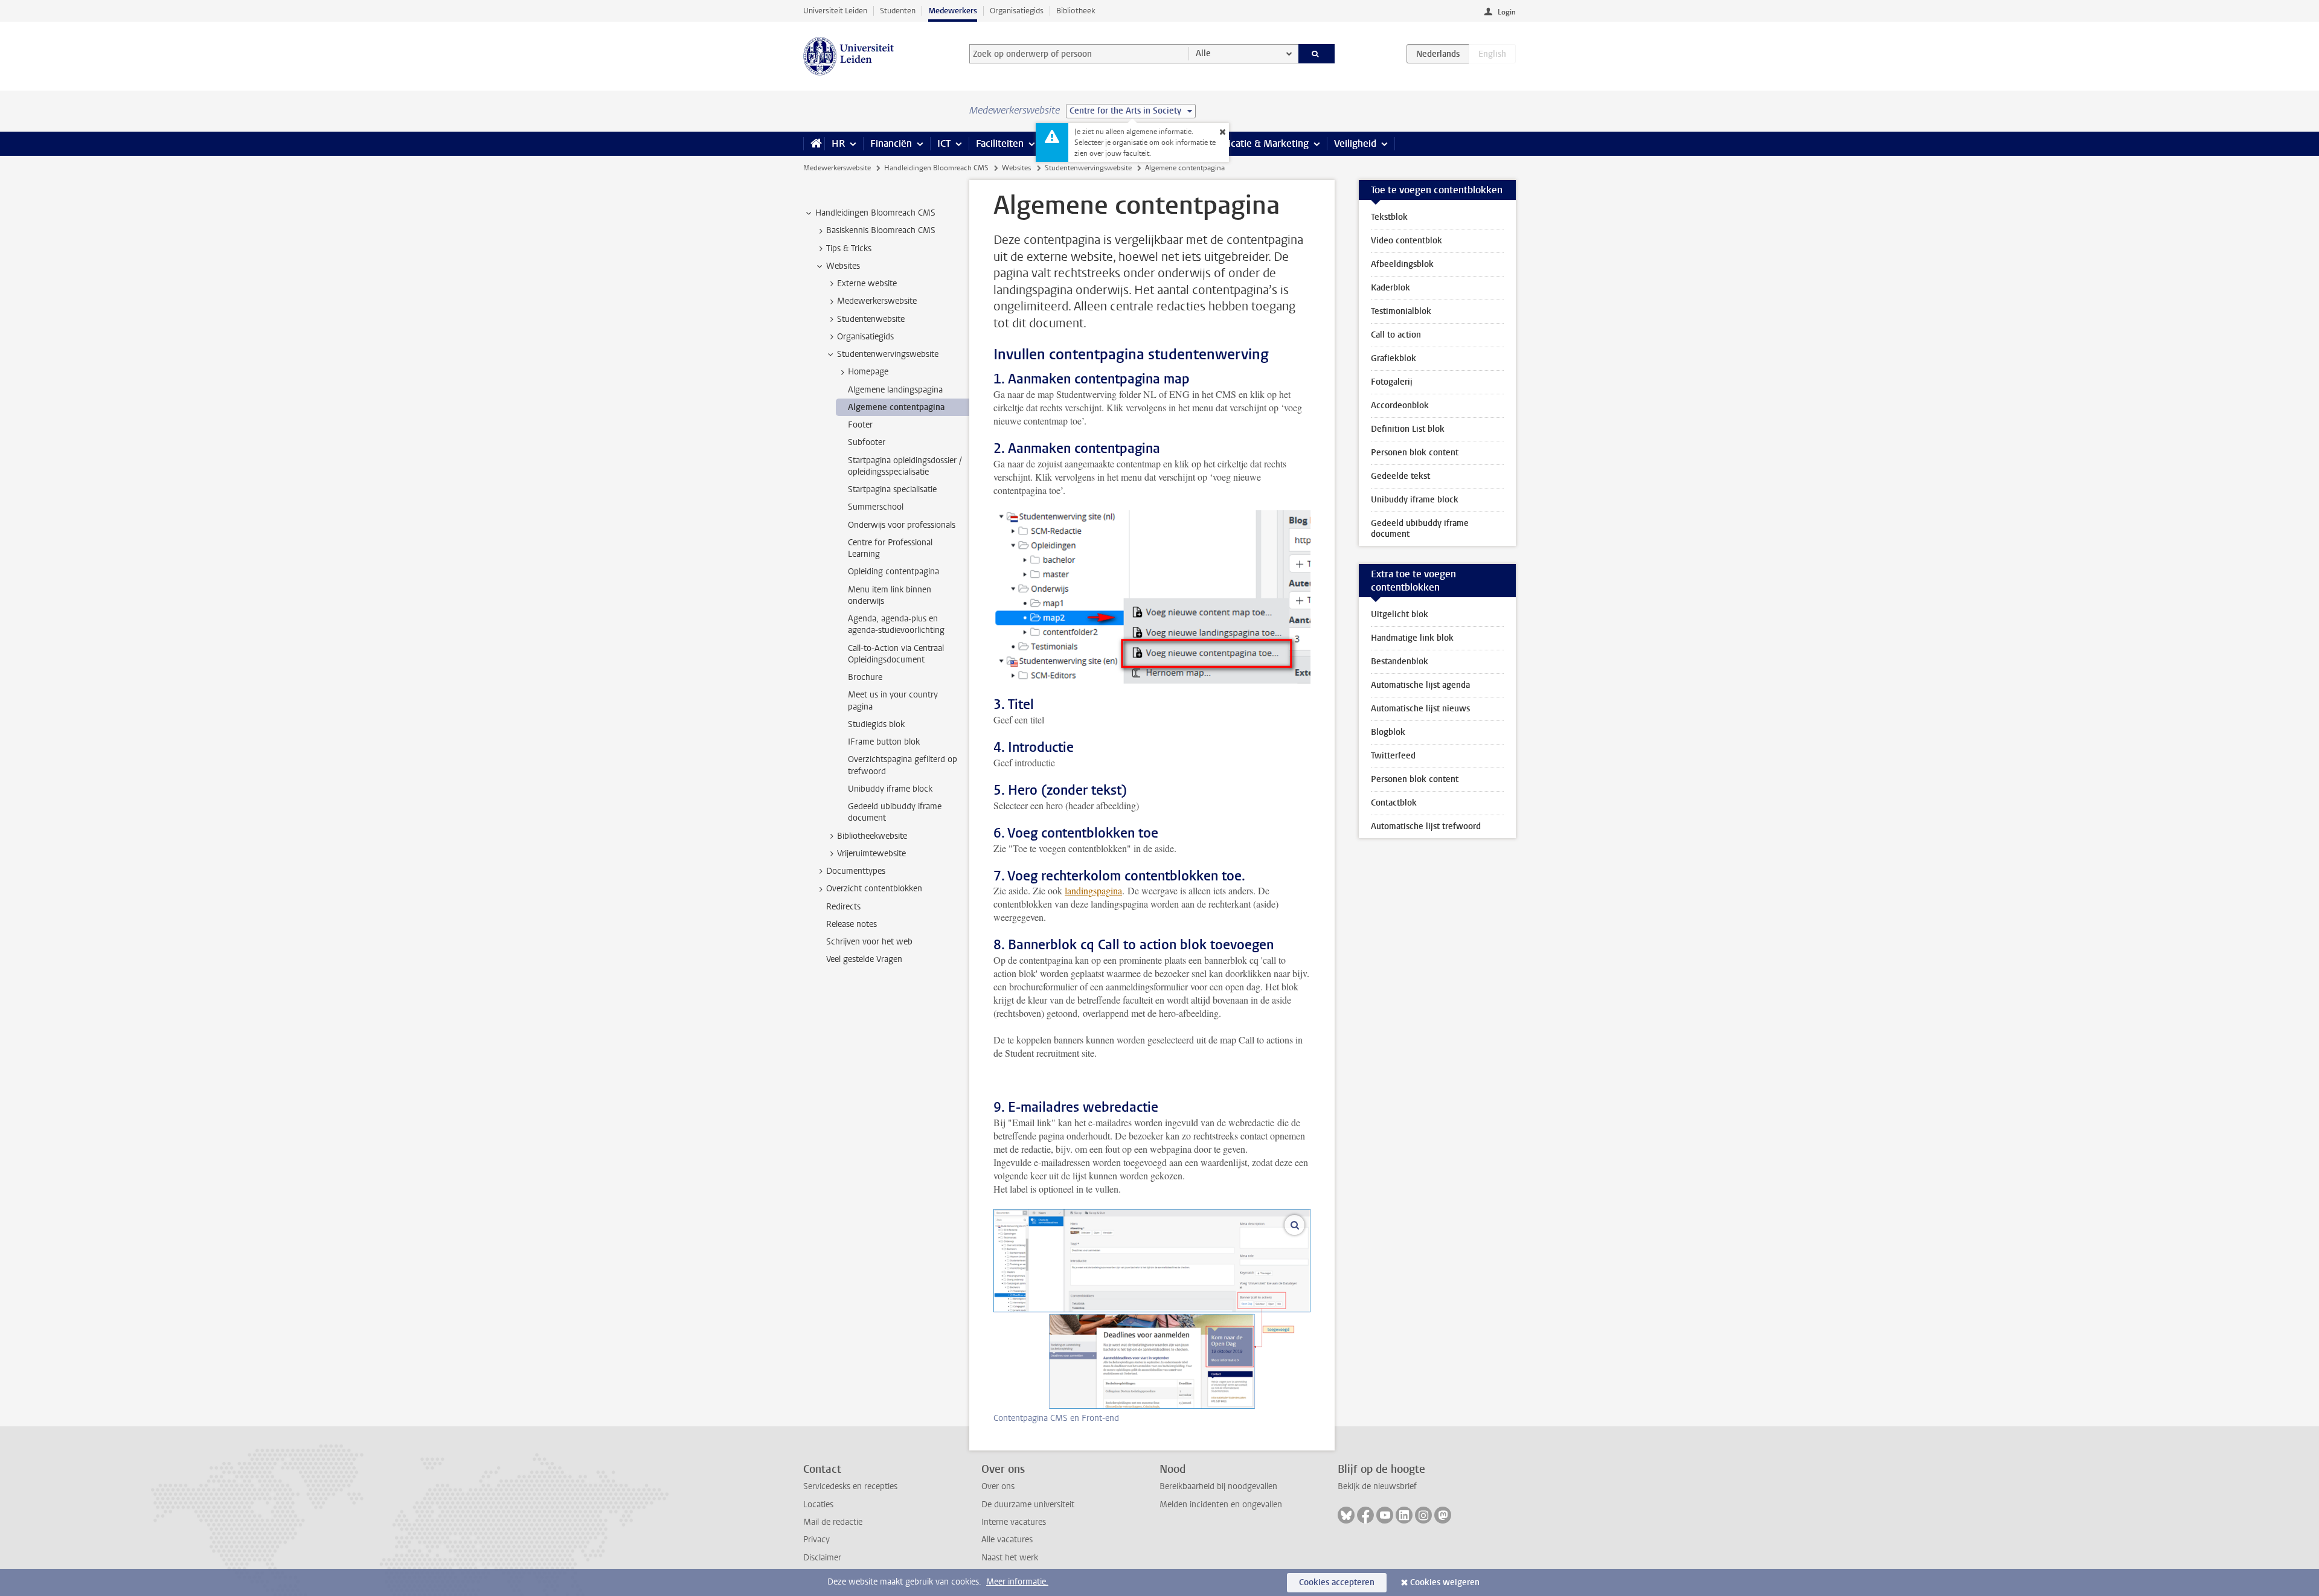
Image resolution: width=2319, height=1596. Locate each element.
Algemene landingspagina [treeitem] (895, 390)
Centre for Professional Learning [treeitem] (890, 548)
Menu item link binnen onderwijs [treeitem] (890, 595)
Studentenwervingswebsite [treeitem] (888, 354)
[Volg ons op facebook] (1365, 1515)
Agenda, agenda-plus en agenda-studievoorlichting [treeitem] (896, 624)
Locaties (818, 1505)
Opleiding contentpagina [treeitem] (893, 572)
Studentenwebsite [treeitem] (871, 319)
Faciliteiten (1000, 143)
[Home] (814, 144)
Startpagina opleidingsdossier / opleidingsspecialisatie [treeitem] (905, 466)
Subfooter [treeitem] (867, 442)
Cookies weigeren (1445, 1582)
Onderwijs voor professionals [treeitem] (902, 525)
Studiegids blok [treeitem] (876, 724)
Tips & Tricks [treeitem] (849, 248)
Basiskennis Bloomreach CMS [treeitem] (881, 230)
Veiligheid (1355, 143)
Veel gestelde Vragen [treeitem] (864, 959)
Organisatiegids (1017, 11)
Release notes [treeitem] (852, 924)
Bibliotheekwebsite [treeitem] (872, 836)
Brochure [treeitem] (865, 677)
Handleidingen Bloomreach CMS (936, 168)
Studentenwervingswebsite (1088, 168)
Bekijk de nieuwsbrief (1377, 1486)
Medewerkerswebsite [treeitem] (877, 301)
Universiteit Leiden (835, 11)
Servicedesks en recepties (850, 1486)
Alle (1203, 53)
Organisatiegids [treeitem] (865, 337)
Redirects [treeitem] (843, 907)
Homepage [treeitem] (868, 372)
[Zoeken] (1317, 54)
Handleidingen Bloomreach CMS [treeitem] (875, 213)
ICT (944, 143)
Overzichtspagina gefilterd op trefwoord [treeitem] (903, 765)
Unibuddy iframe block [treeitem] (890, 789)
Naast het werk (1010, 1558)
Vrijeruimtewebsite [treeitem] (871, 854)
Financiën (891, 143)
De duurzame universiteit (1028, 1505)
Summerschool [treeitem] (876, 507)
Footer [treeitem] (860, 425)
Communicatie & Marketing (1250, 143)
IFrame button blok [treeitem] (884, 742)
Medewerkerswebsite (837, 168)
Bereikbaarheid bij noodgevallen (1218, 1486)
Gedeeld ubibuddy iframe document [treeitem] (895, 812)
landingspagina (1093, 890)
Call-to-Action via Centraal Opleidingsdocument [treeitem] (896, 654)
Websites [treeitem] (843, 266)
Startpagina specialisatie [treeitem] (892, 489)
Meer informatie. (1017, 1582)
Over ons (998, 1486)
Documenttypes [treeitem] (856, 871)
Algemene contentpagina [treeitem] (896, 407)
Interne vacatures (1014, 1522)
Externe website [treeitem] (867, 284)
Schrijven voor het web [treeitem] (869, 942)
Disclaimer (822, 1558)
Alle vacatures (1007, 1540)
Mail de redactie (833, 1522)
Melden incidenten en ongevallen (1221, 1505)
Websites (1016, 168)
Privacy (816, 1540)
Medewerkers (953, 11)
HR (838, 143)
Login (1507, 12)
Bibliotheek (1076, 11)
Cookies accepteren (1337, 1582)
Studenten (898, 11)
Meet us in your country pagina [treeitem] (893, 700)
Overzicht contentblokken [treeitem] (874, 889)
